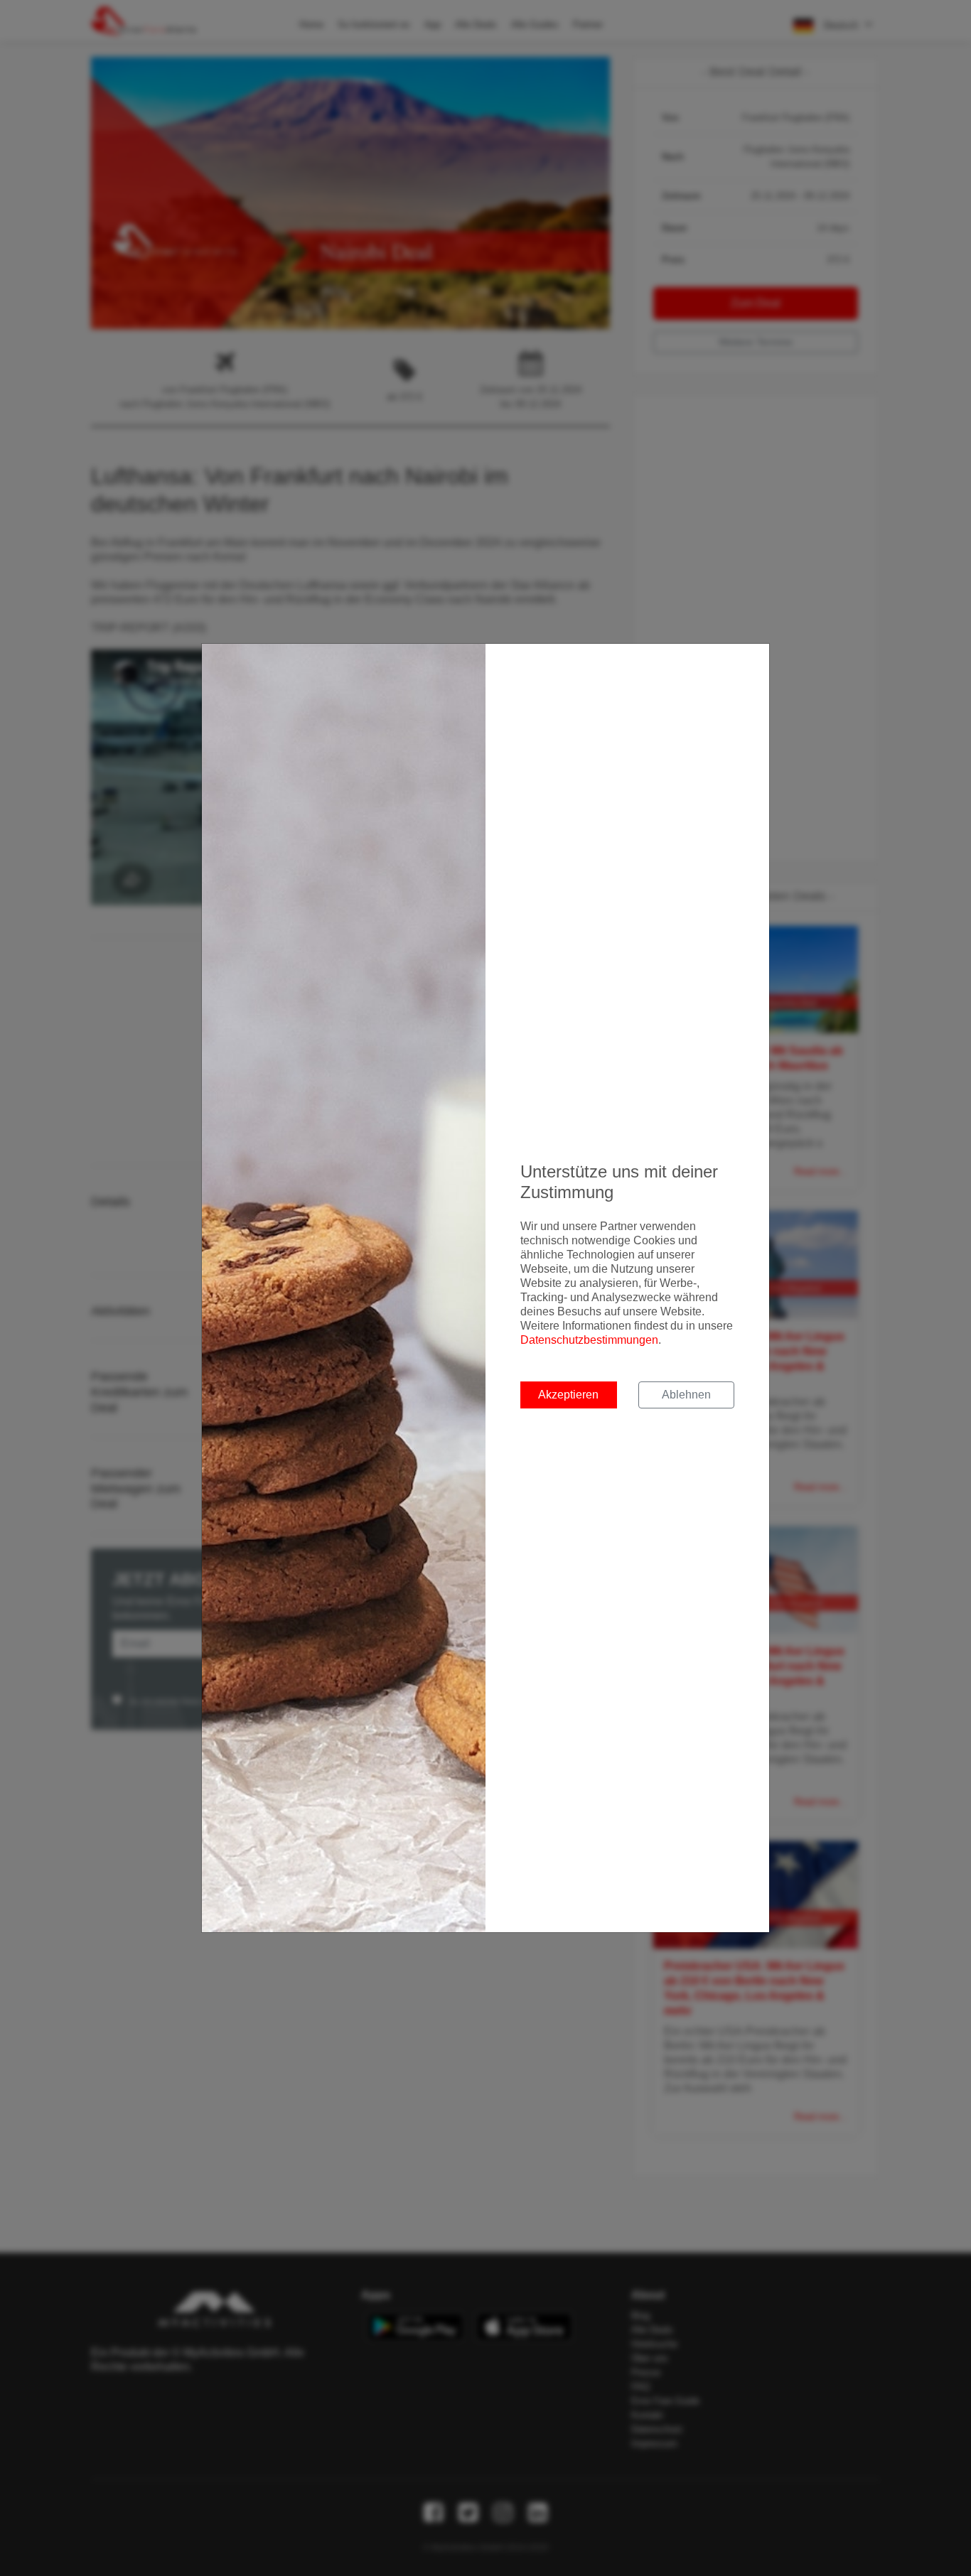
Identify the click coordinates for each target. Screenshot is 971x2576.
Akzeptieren (568, 1395)
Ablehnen (686, 1395)
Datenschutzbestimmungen (589, 1340)
